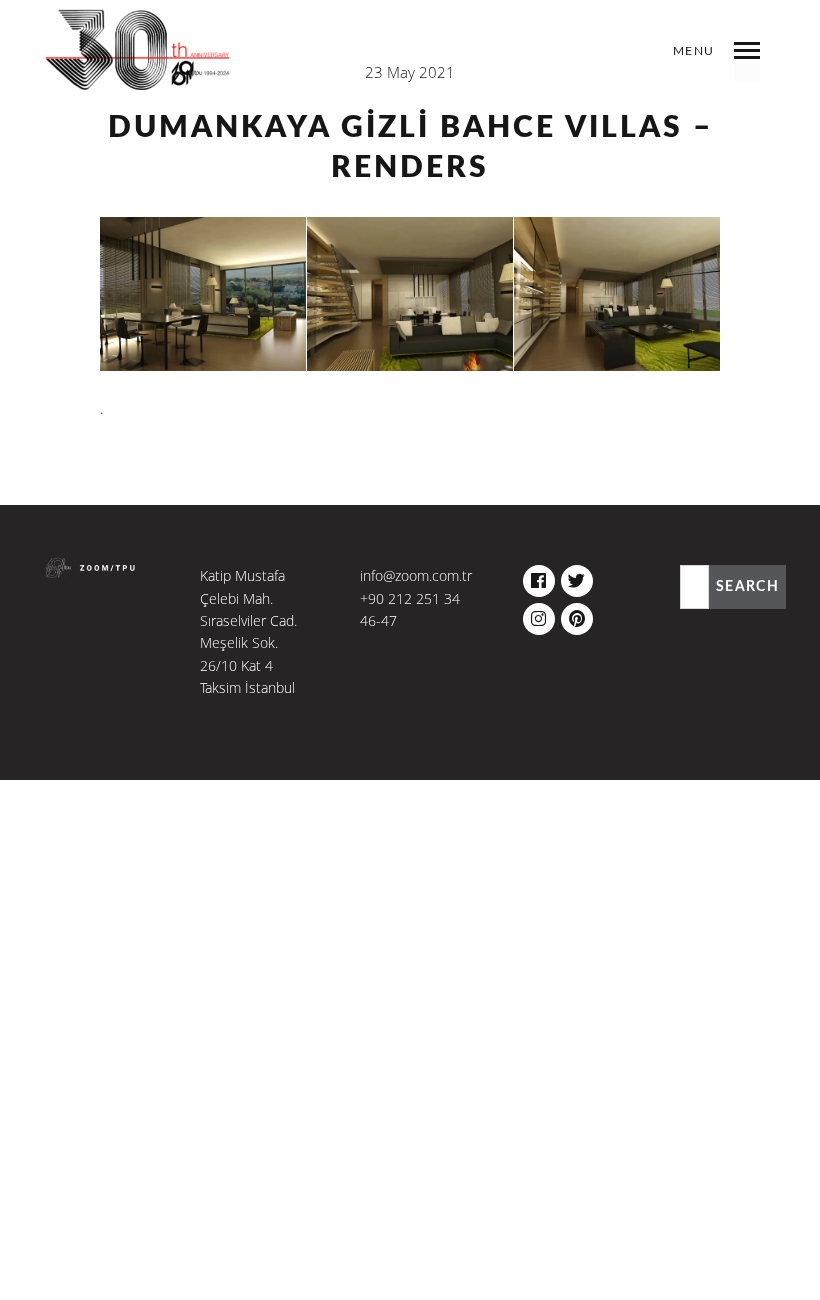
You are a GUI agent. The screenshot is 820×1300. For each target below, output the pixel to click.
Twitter (577, 576)
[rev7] (617, 294)
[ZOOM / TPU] (138, 65)
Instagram (539, 614)
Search (747, 587)
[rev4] (203, 294)
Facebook (539, 576)
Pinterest (577, 614)
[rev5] (410, 294)
